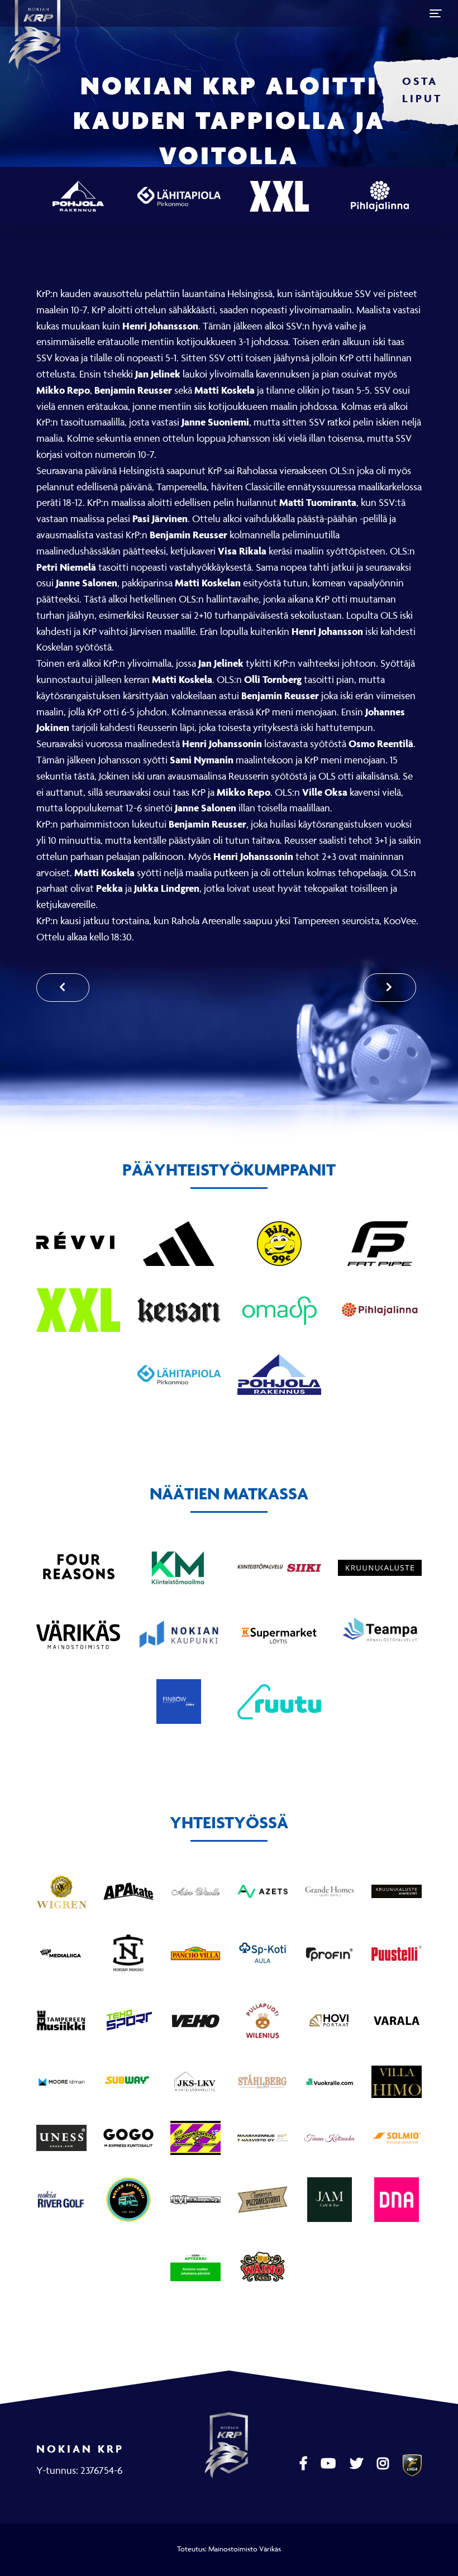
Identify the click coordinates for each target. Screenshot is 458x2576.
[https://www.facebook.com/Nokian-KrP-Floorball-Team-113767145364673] (305, 2464)
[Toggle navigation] (436, 13)
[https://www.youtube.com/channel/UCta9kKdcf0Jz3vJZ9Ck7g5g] (330, 2464)
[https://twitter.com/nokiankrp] (358, 2464)
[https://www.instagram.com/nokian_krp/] (384, 2464)
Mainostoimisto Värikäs (245, 2549)
